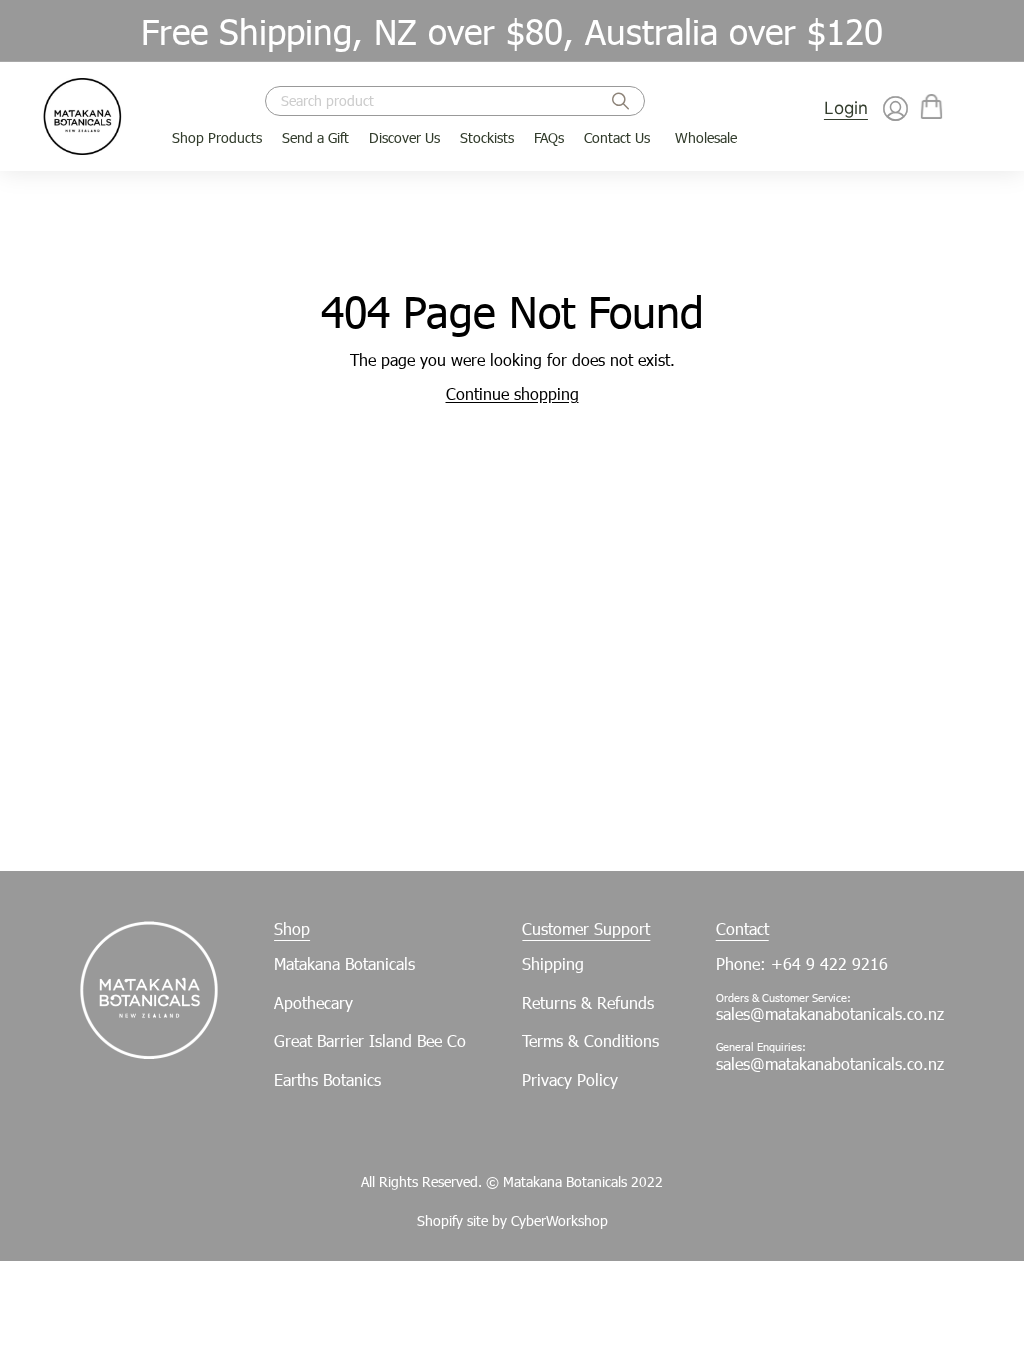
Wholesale (706, 137)
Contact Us (617, 137)
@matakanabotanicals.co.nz (847, 1063)
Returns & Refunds (588, 1002)
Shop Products (217, 137)
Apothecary (313, 1002)
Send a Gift (315, 137)
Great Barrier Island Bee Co (370, 1040)
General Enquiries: (761, 1046)
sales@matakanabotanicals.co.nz (830, 1013)
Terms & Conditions (590, 1040)
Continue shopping (512, 393)
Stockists (487, 137)
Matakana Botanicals (344, 963)
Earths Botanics (327, 1079)
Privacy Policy (570, 1079)
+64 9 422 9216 (829, 963)
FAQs (549, 137)
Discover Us (404, 137)
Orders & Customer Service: (783, 997)
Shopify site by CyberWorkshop (512, 1220)
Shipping (553, 963)
